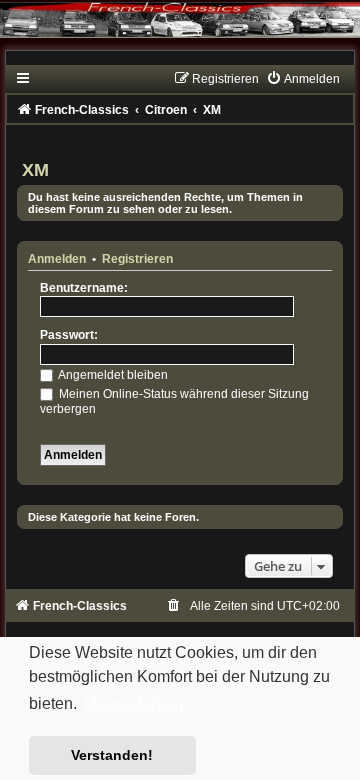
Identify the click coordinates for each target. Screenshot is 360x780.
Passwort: (69, 335)
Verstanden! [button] (112, 755)
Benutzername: (84, 288)
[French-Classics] (180, 32)
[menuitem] (303, 79)
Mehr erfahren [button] (133, 704)
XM (35, 170)
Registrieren (137, 259)
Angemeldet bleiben (112, 375)
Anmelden (57, 259)
